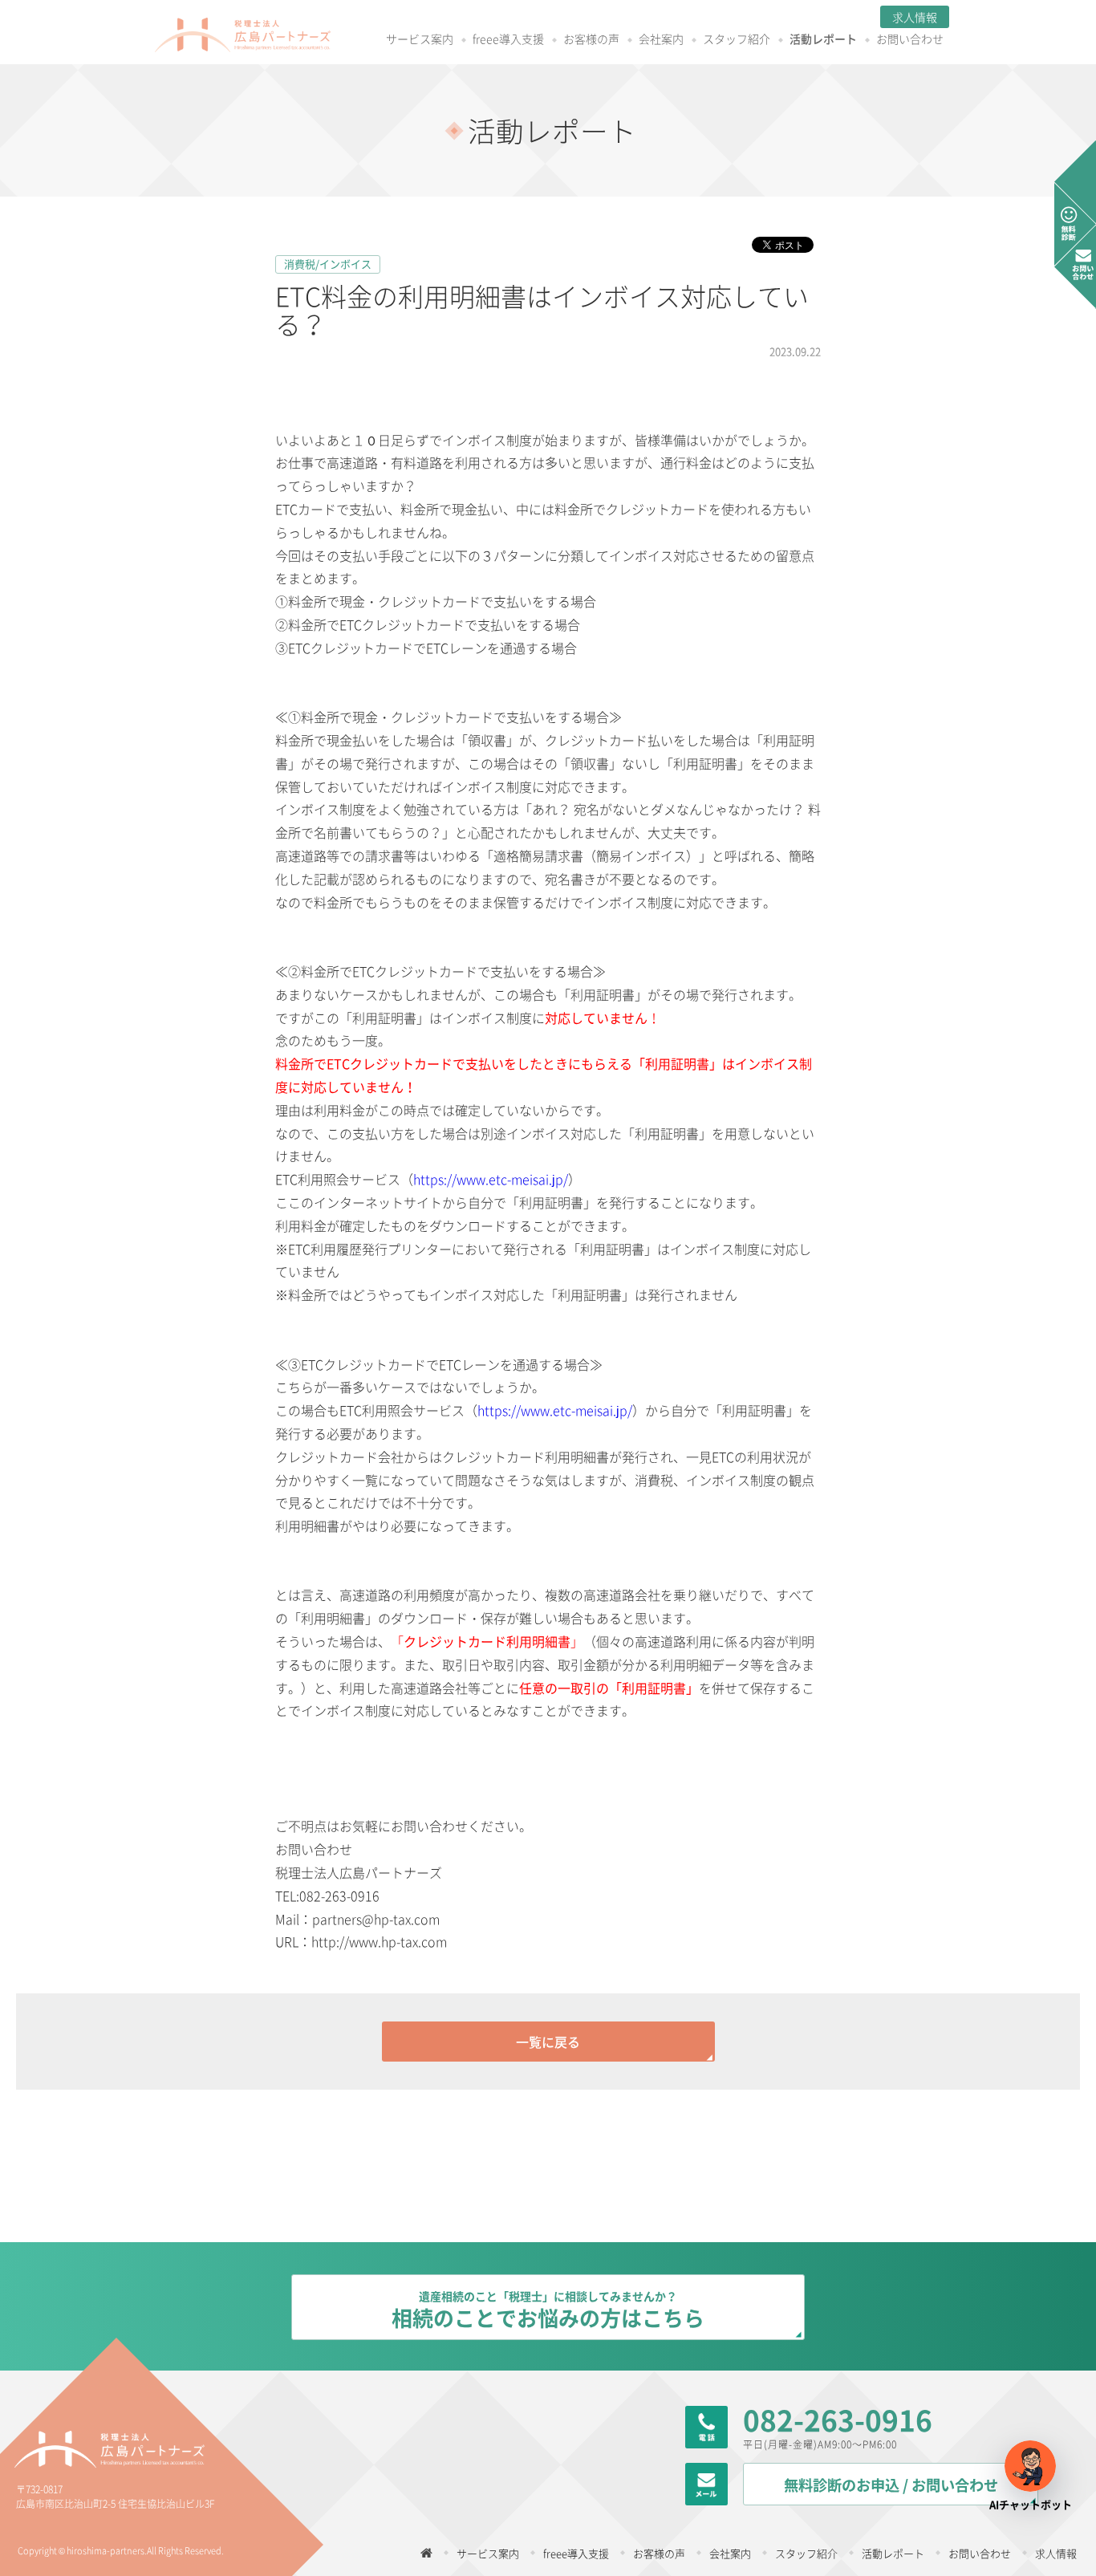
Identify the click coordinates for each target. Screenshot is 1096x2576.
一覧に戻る (548, 2042)
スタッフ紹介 (737, 40)
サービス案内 (420, 40)
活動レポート (823, 40)
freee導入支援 (508, 40)
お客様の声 (591, 40)
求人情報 (915, 17)
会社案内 (661, 40)
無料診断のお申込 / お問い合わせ (891, 2485)
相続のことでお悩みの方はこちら (548, 2310)
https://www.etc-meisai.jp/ (491, 1179)
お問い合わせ (910, 40)
